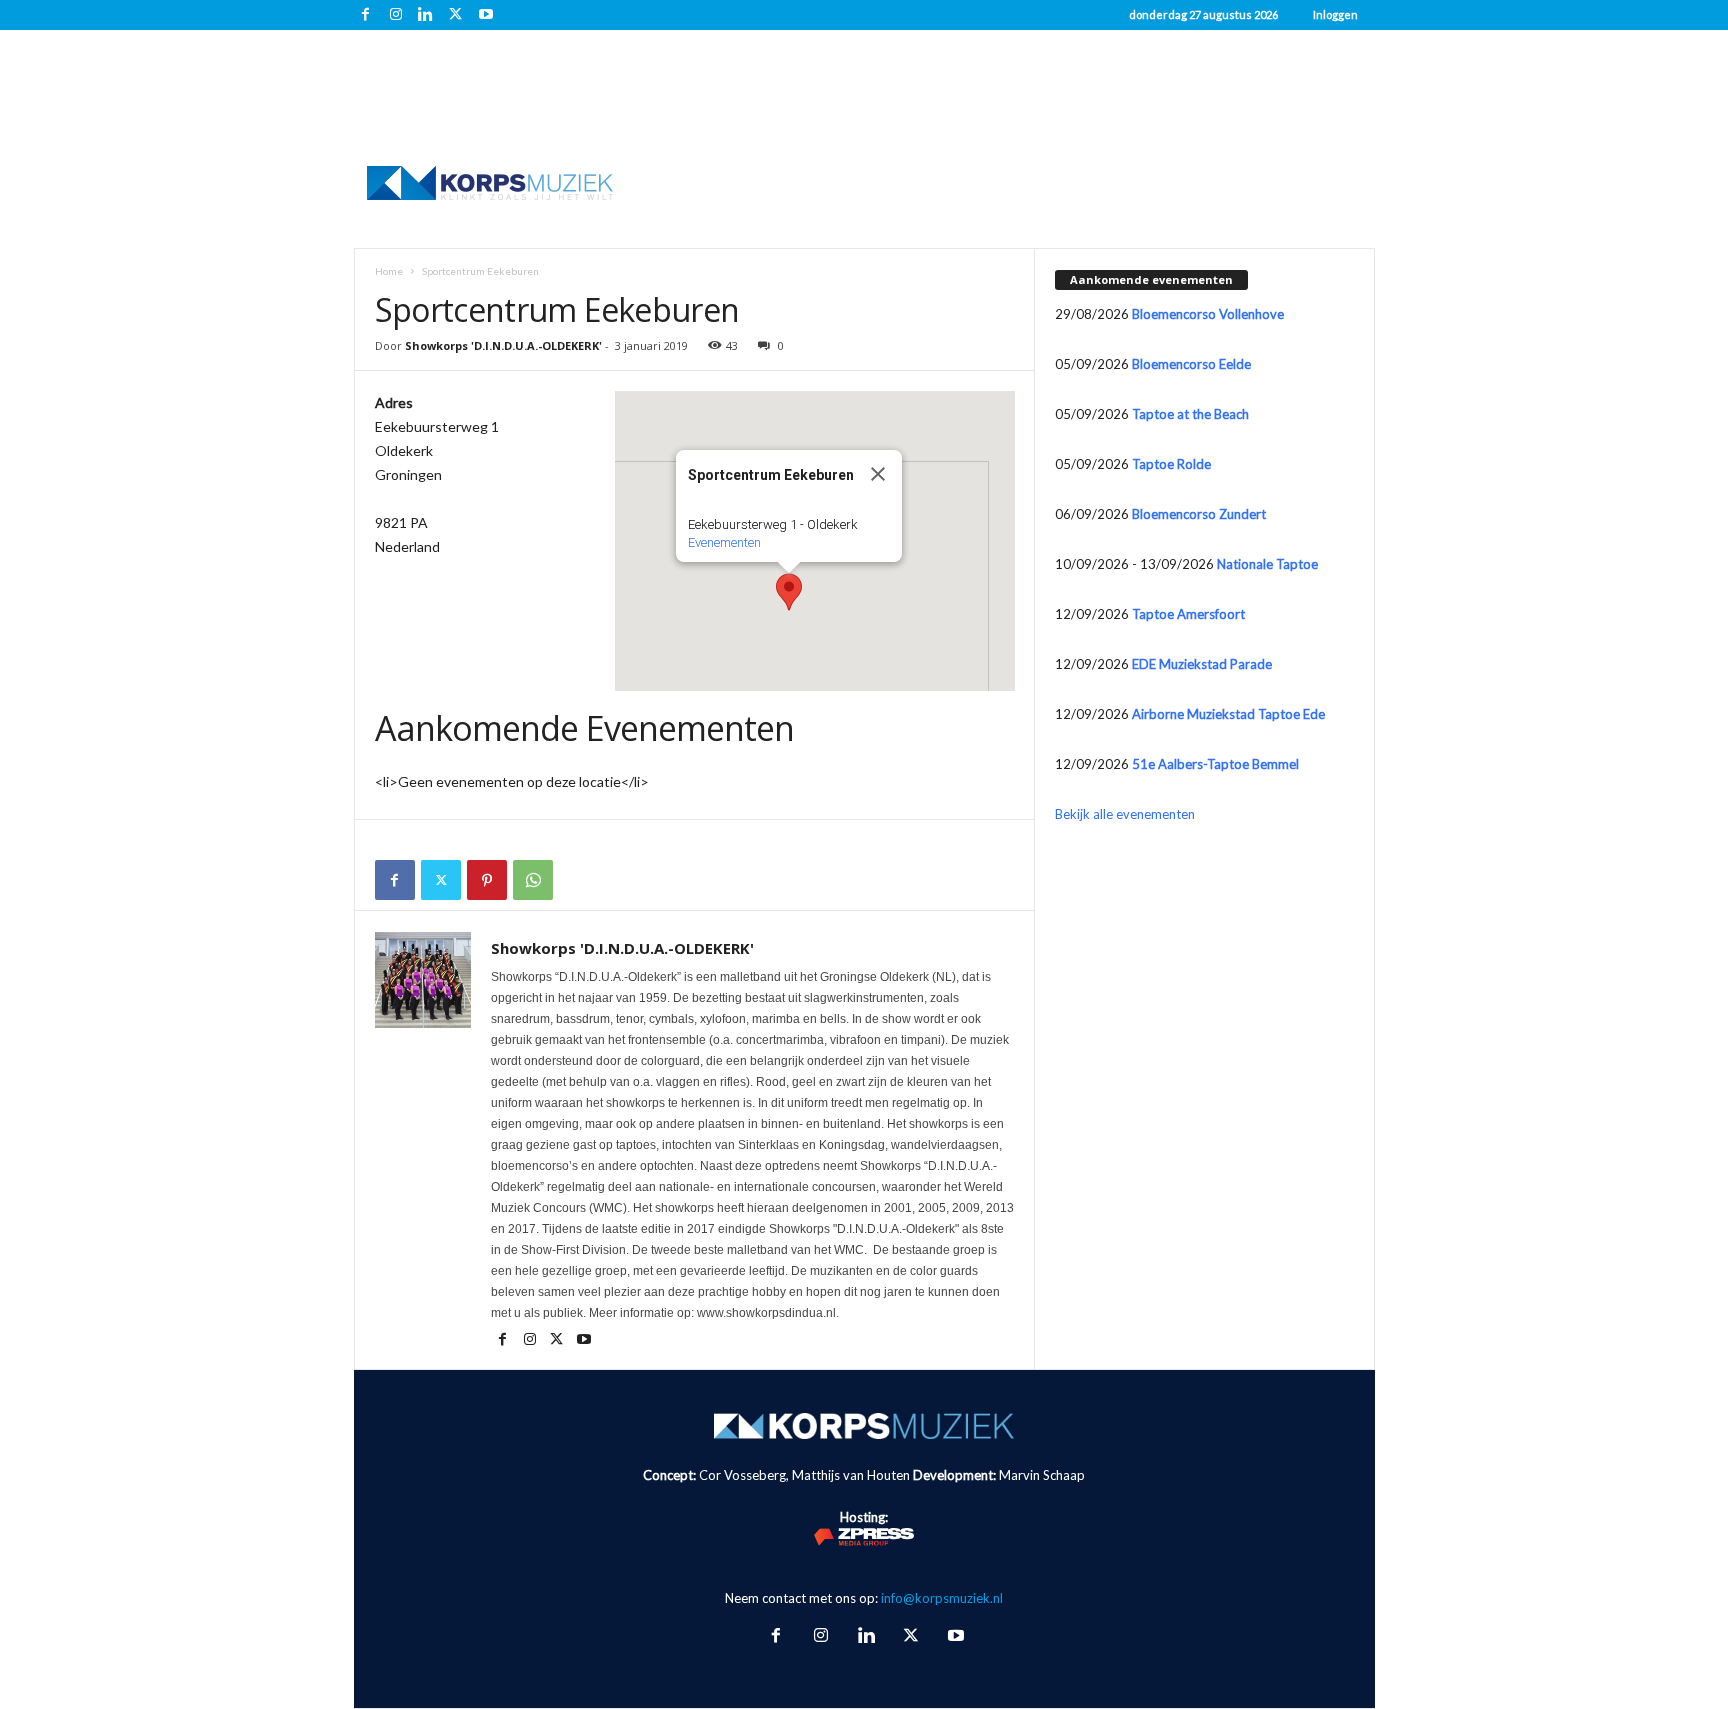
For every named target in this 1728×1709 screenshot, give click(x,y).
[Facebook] (366, 15)
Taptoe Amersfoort (1188, 614)
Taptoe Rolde (1171, 464)
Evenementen (724, 542)
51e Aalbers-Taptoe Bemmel (1215, 764)
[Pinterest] (487, 880)
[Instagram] (396, 15)
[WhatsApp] (533, 880)
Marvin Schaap (1042, 1475)
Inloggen (1335, 14)
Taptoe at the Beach (1190, 414)
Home (389, 271)
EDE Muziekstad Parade (1202, 664)
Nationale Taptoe (1267, 564)
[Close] (878, 474)
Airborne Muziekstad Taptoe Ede (1228, 714)
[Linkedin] (426, 15)
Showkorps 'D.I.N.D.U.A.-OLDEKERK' (503, 345)
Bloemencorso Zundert (1199, 514)
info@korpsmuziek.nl (942, 1598)
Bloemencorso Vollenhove (1208, 314)
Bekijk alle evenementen (1125, 814)
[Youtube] (486, 15)
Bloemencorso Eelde (1191, 364)
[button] (789, 592)
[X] (456, 15)
